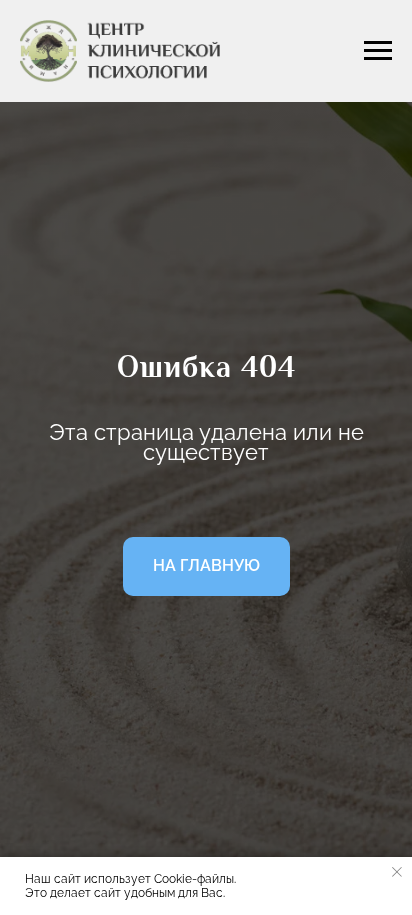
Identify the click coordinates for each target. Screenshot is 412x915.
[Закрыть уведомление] (397, 872)
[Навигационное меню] (378, 51)
